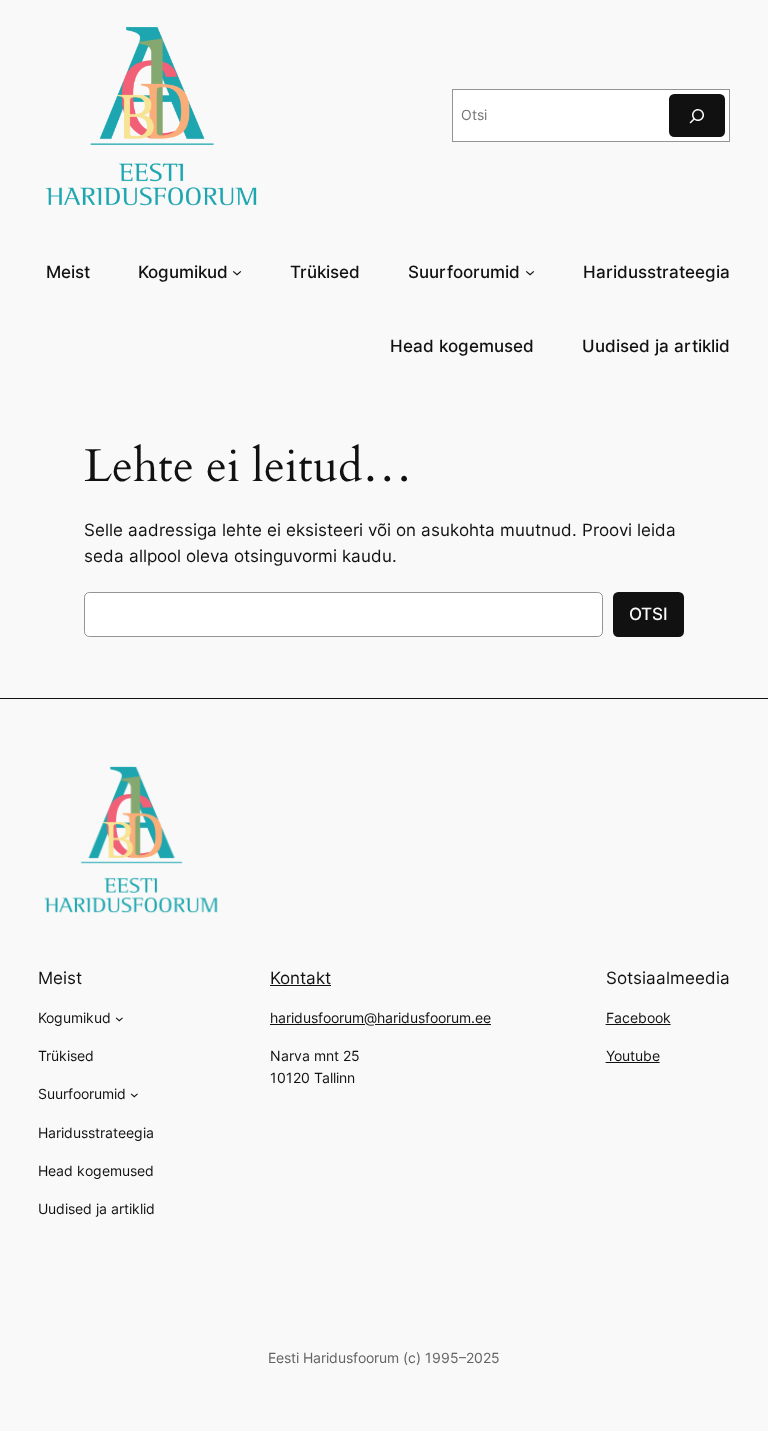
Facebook (638, 1017)
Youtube (633, 1055)
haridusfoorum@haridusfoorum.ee (380, 1017)
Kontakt (300, 978)
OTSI (648, 614)
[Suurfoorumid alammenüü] (530, 272)
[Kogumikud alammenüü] (237, 272)
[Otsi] (697, 115)
